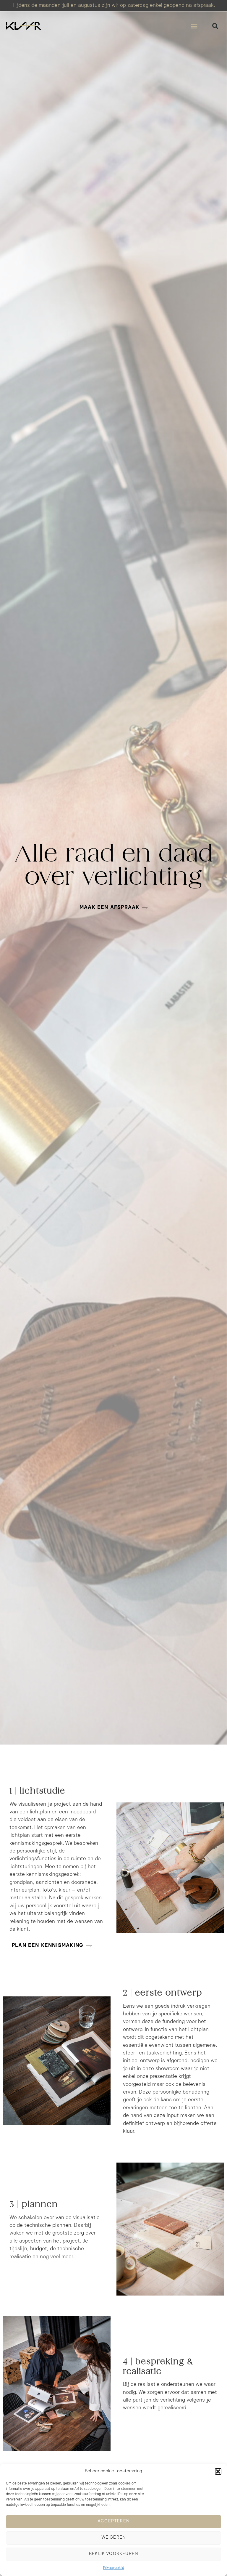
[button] (218, 2471)
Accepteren (113, 2521)
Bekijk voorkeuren (113, 2554)
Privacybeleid (114, 2568)
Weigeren (114, 2538)
